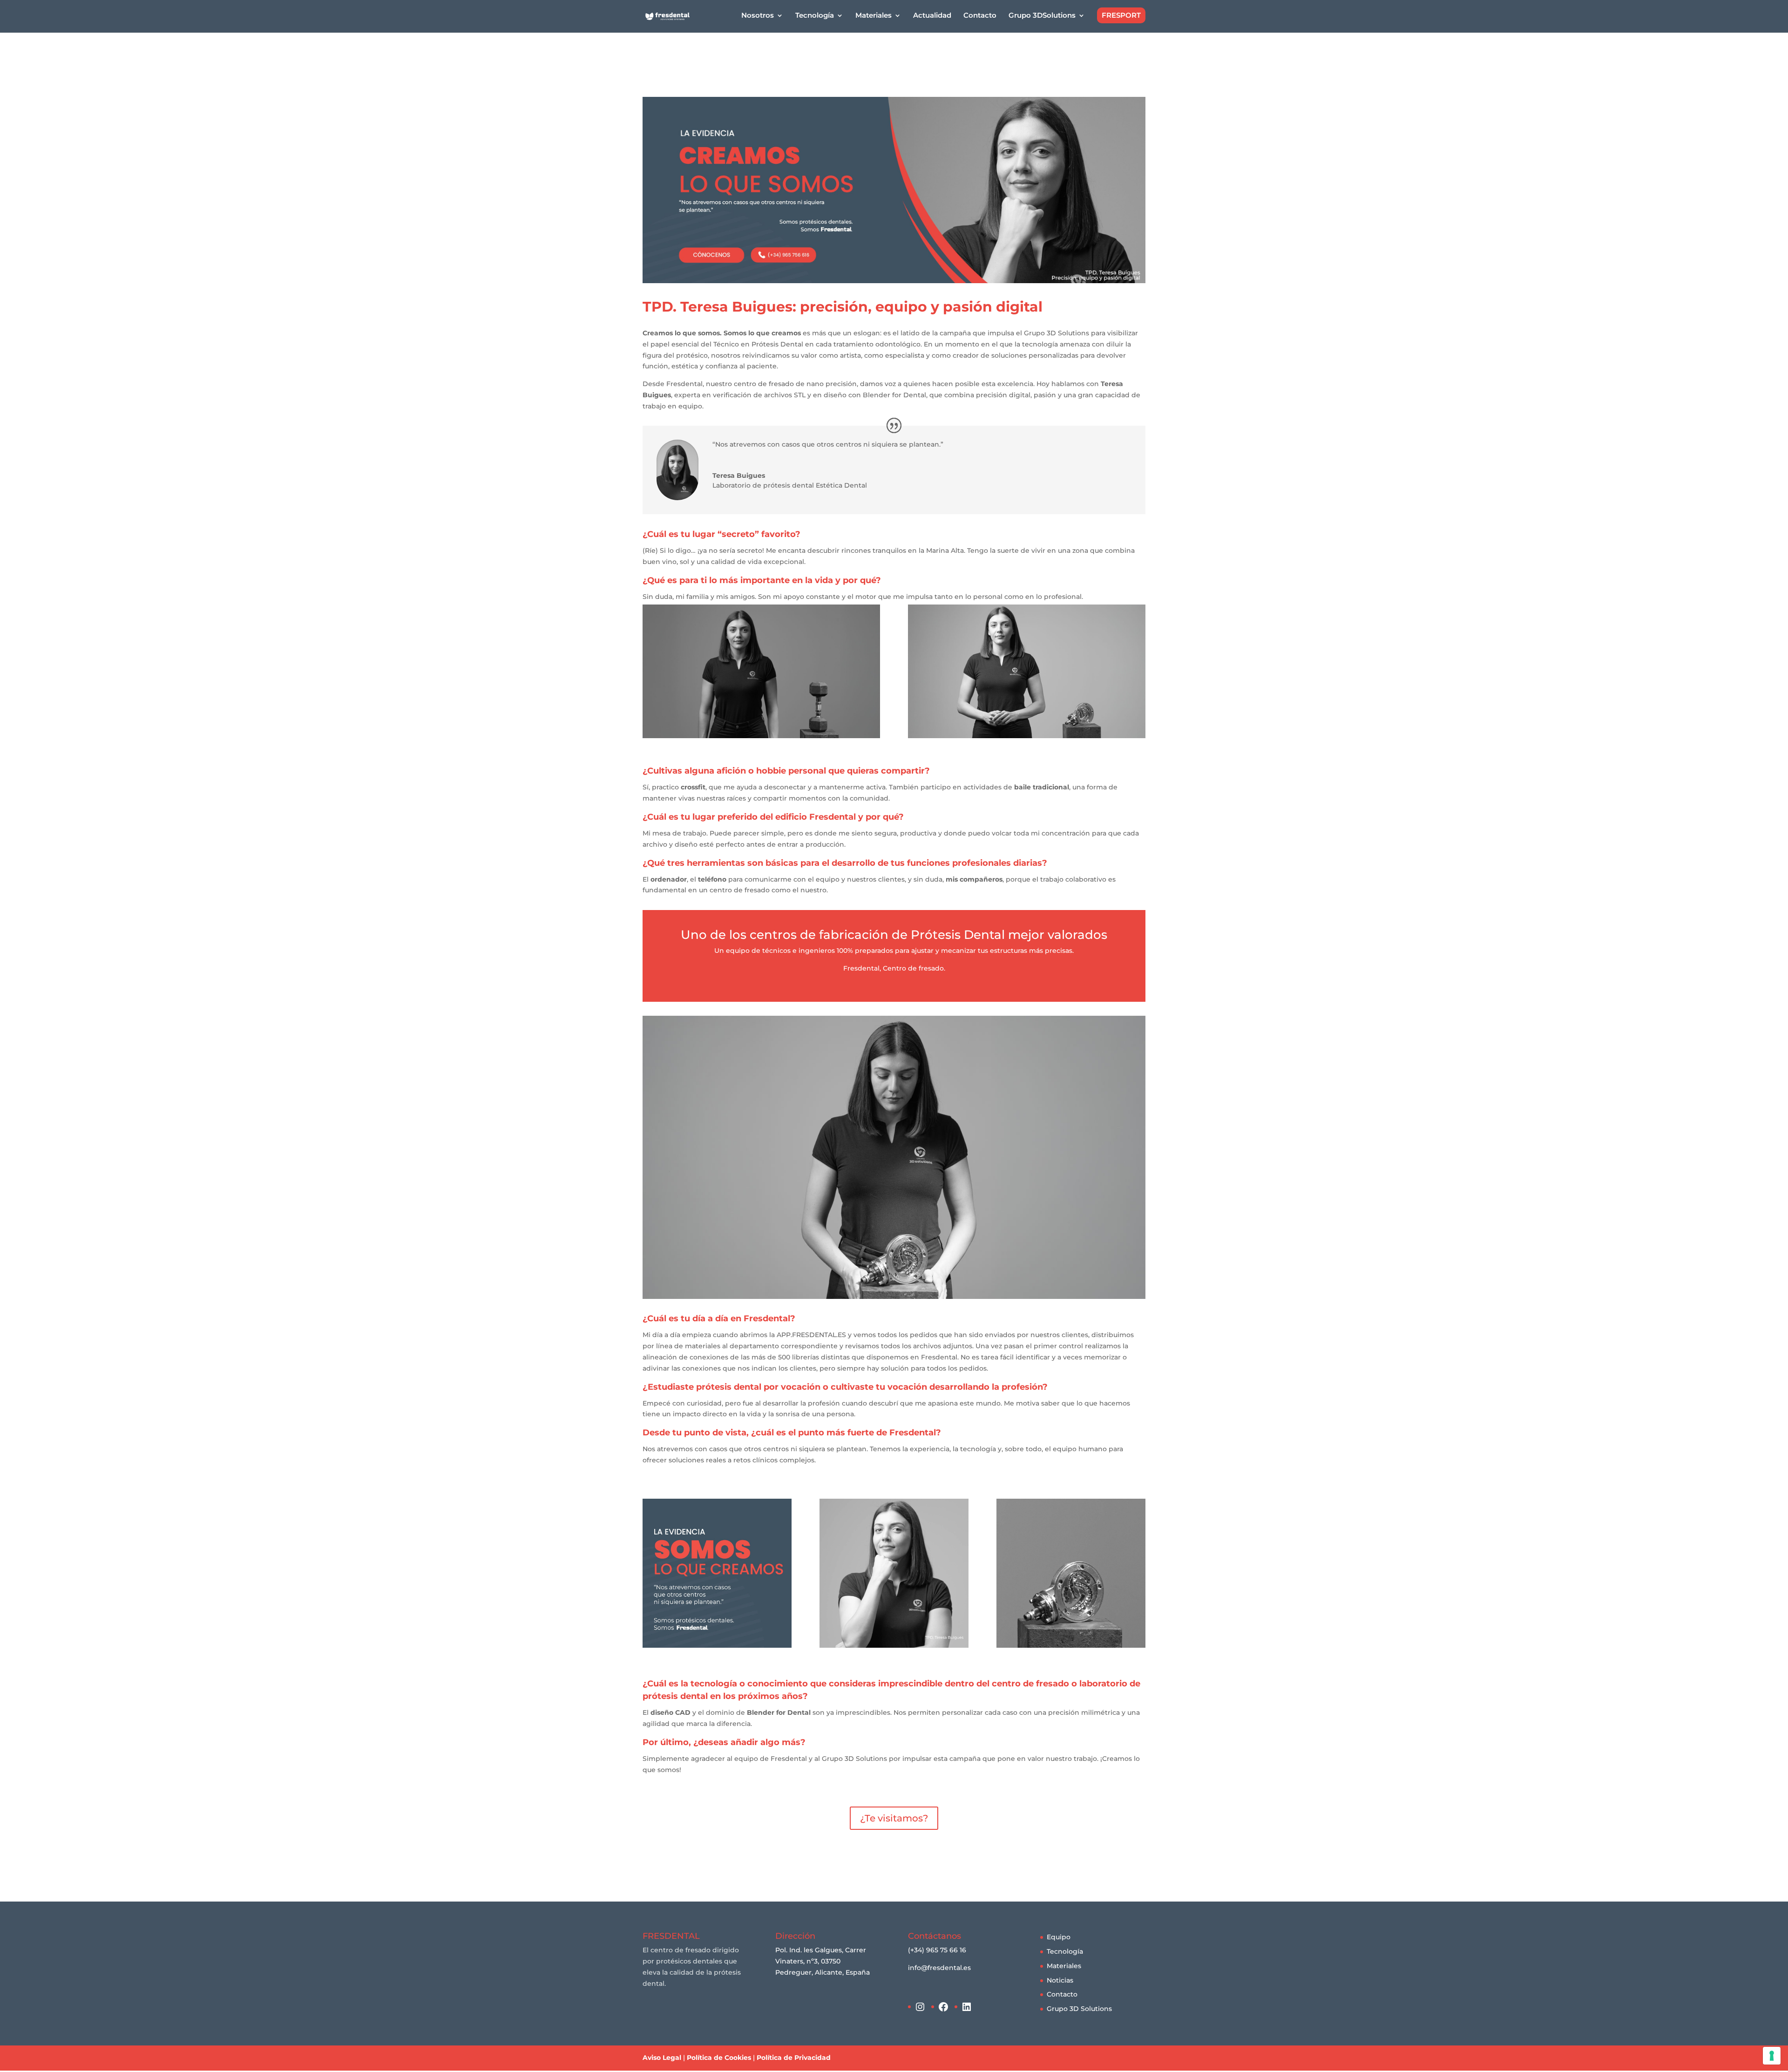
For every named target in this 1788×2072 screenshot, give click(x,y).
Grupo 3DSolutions (1042, 16)
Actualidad (932, 16)
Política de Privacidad (794, 2058)
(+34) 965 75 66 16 (937, 1950)
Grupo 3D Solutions (1079, 2009)
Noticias (1060, 1980)
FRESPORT (1121, 15)
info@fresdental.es (939, 1968)
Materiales (1064, 1966)
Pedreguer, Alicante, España (823, 1972)
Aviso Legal (662, 2058)
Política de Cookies (719, 2058)
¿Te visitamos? (894, 1818)
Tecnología (1065, 1951)
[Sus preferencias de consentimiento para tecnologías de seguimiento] (1772, 2056)
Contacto (980, 16)
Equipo (1059, 1937)
